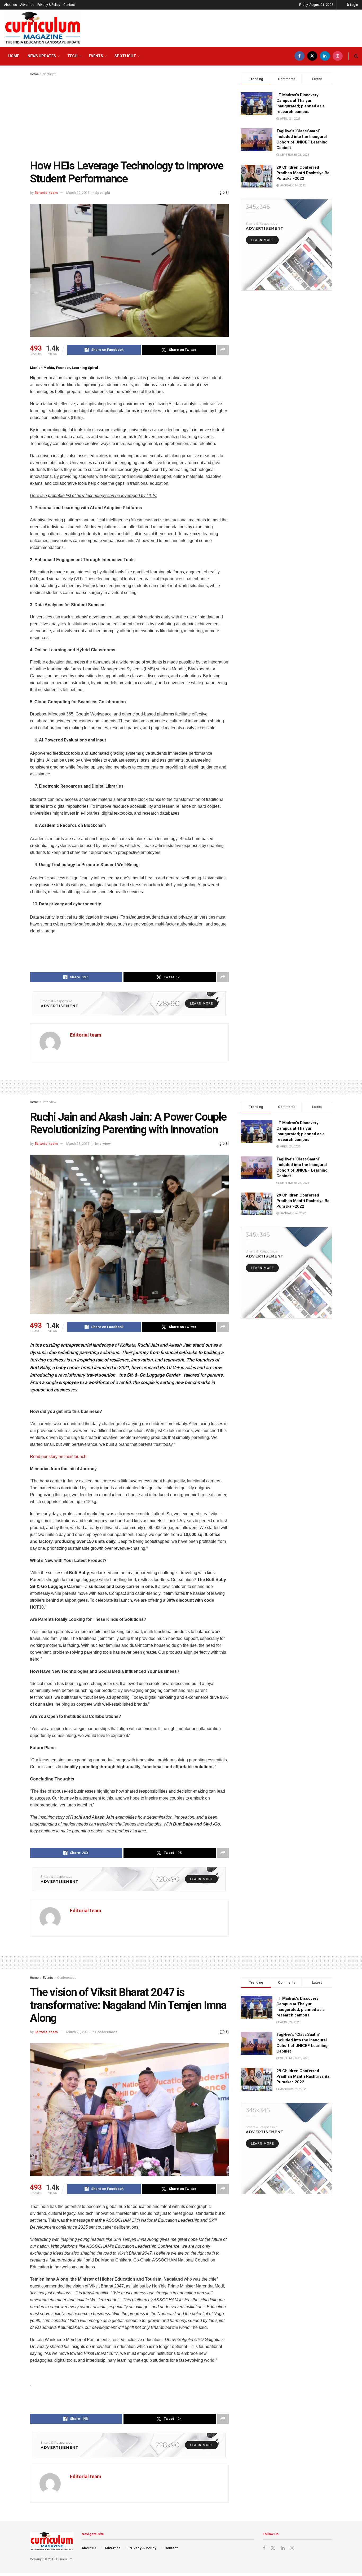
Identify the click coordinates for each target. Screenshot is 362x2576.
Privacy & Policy (49, 5)
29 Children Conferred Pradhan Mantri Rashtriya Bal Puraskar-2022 (303, 173)
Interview (50, 1102)
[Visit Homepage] (43, 28)
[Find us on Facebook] (299, 56)
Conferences (67, 1978)
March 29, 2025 (78, 193)
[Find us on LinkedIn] (325, 56)
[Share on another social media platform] (223, 350)
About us (10, 5)
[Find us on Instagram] (338, 56)
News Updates (42, 56)
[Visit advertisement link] (129, 1003)
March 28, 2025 (78, 1144)
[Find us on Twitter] (312, 56)
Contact (69, 5)
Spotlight (125, 56)
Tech (72, 56)
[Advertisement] (129, 117)
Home (14, 56)
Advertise (27, 5)
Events (96, 56)
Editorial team (46, 193)
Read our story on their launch (59, 1457)
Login (354, 5)
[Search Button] (356, 56)
